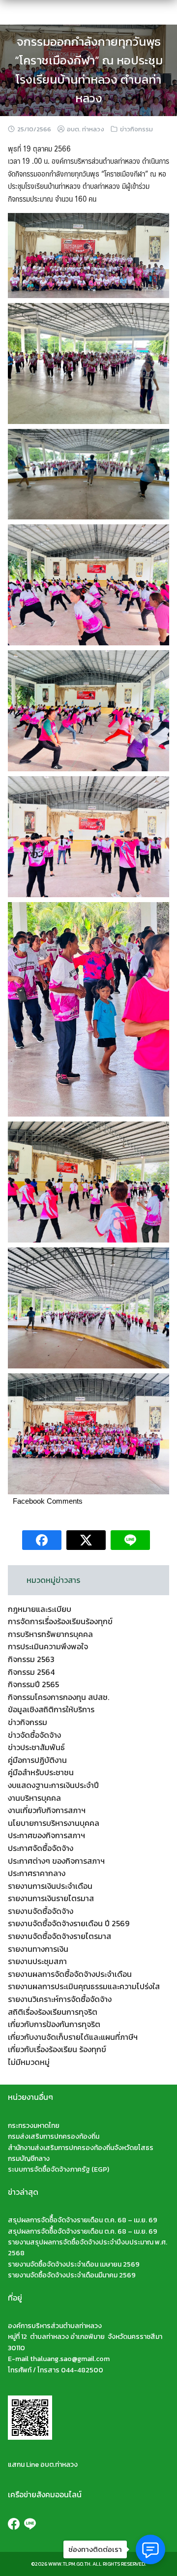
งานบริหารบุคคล (34, 1798)
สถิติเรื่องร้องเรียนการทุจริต (53, 2012)
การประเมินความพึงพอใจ (48, 1646)
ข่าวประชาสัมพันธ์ (36, 1747)
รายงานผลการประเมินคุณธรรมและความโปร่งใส (84, 1986)
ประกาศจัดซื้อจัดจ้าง (41, 1848)
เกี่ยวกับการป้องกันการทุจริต (54, 2024)
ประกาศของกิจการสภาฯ (46, 1835)
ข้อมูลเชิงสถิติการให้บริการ (51, 1709)
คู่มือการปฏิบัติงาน (37, 1760)
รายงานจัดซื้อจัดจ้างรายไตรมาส (59, 1936)
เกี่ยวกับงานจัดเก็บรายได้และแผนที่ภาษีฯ (73, 2037)
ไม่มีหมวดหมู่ (29, 2062)
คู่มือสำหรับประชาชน (41, 1772)
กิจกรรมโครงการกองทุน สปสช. (59, 1697)
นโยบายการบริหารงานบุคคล (54, 1823)
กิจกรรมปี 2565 (33, 1684)
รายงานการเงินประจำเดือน (50, 1886)
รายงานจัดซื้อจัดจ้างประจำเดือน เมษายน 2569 (74, 2264)
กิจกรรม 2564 (31, 1672)
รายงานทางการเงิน (38, 1949)
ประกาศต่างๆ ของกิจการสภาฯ (56, 1861)
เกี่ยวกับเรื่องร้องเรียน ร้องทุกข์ (57, 2049)
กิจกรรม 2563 (31, 1659)
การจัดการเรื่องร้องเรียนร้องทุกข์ (60, 1621)
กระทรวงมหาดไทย (34, 2126)
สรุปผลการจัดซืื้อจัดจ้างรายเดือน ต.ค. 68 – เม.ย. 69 (83, 2220)
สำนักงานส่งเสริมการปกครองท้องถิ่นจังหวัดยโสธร (81, 2148)
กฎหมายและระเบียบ (40, 1609)
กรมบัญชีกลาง (29, 2159)
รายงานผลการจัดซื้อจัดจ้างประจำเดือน (70, 1974)
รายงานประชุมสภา (37, 1961)
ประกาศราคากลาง (37, 1873)
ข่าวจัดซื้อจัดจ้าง (34, 1735)
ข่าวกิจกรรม (136, 129)
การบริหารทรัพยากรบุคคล (50, 1634)
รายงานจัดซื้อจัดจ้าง (41, 1911)
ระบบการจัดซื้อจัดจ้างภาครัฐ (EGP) (59, 2169)
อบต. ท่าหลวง (86, 129)
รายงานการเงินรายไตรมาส (51, 1898)
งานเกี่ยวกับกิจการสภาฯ (47, 1810)
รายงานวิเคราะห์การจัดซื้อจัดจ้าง (60, 1999)
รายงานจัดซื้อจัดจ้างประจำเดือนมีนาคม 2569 (72, 2275)
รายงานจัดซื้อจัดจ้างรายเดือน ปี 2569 (69, 1923)
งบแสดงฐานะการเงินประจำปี (53, 1785)
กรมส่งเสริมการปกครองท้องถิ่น (54, 2137)
